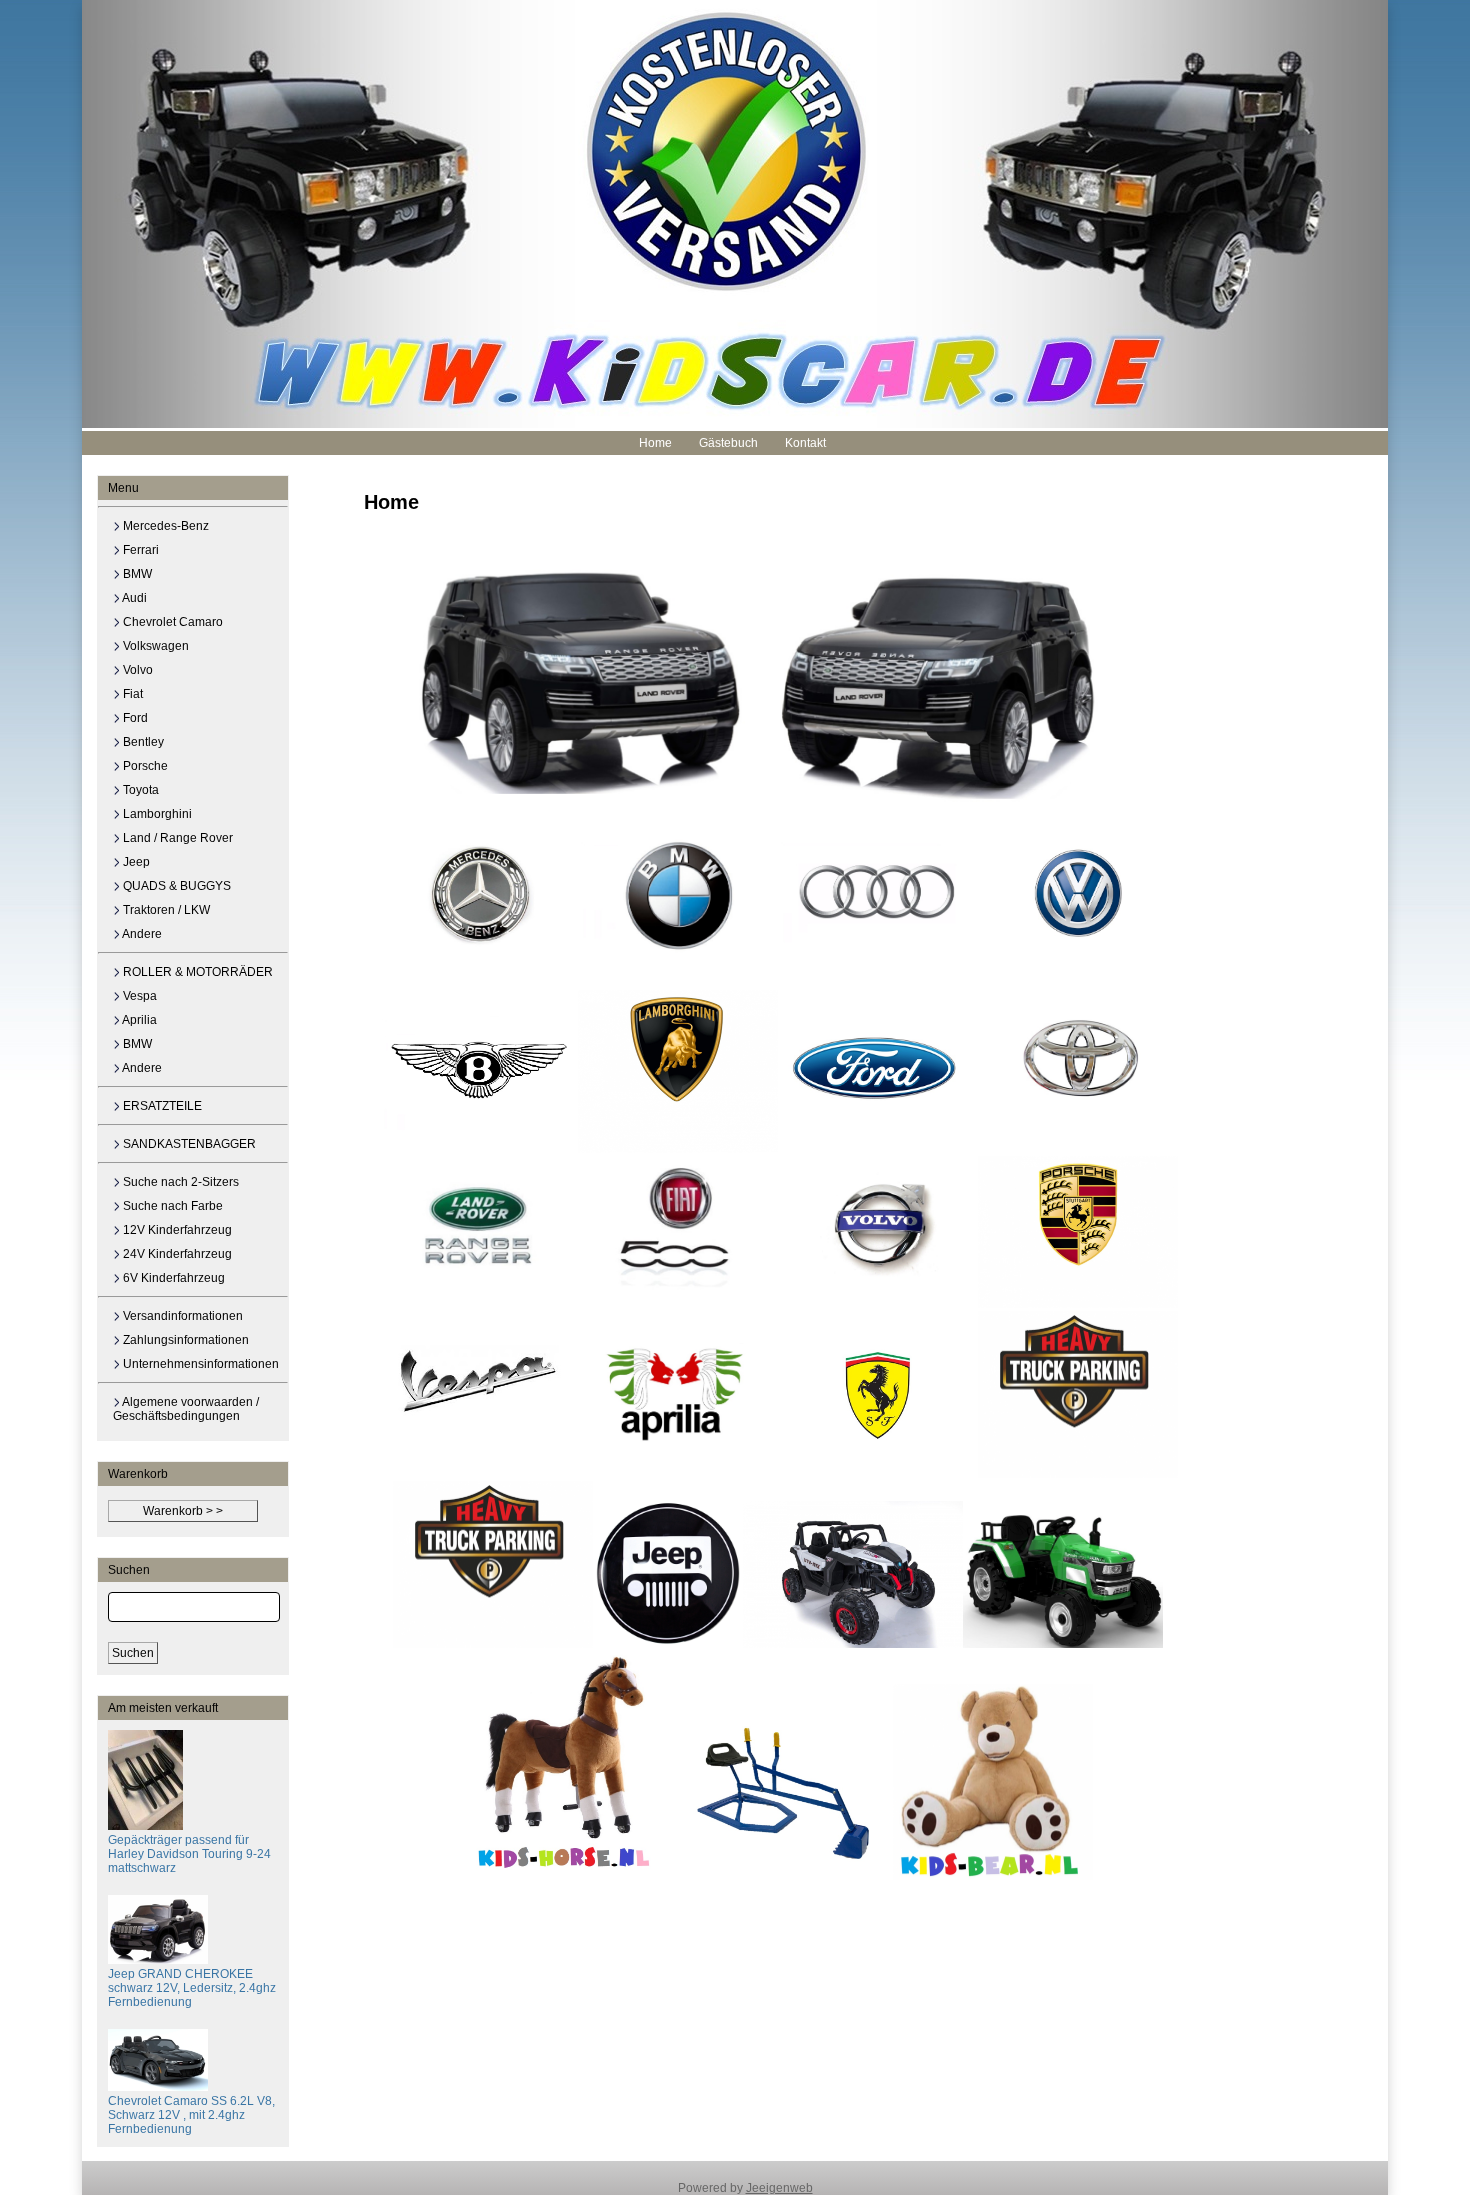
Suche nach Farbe (171, 1206)
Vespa (138, 996)
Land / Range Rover (176, 838)
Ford (134, 718)
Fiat (131, 694)
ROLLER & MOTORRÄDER (196, 972)
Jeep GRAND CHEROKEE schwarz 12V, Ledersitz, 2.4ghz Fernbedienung (192, 1988)
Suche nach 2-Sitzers (179, 1182)
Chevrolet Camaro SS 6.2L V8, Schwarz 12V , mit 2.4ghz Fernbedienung (191, 2115)
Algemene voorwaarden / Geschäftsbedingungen (186, 1409)
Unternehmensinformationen (199, 1364)
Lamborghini (156, 814)
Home (655, 443)
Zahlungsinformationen (184, 1340)
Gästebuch (728, 443)
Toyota (139, 790)
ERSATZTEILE (161, 1106)
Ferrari (139, 550)
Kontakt (805, 443)
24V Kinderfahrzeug (176, 1254)
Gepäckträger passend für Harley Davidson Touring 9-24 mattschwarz (189, 1854)
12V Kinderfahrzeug (176, 1230)
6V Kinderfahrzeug (172, 1278)
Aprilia (138, 1020)
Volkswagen (154, 646)
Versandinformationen (181, 1316)
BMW (136, 574)
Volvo (136, 670)
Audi (133, 598)
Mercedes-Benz (164, 526)
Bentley (142, 742)
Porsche (144, 766)
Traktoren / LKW (165, 910)
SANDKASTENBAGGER (188, 1144)
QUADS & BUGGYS (175, 886)
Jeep (135, 862)
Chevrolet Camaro (171, 622)
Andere (141, 934)
